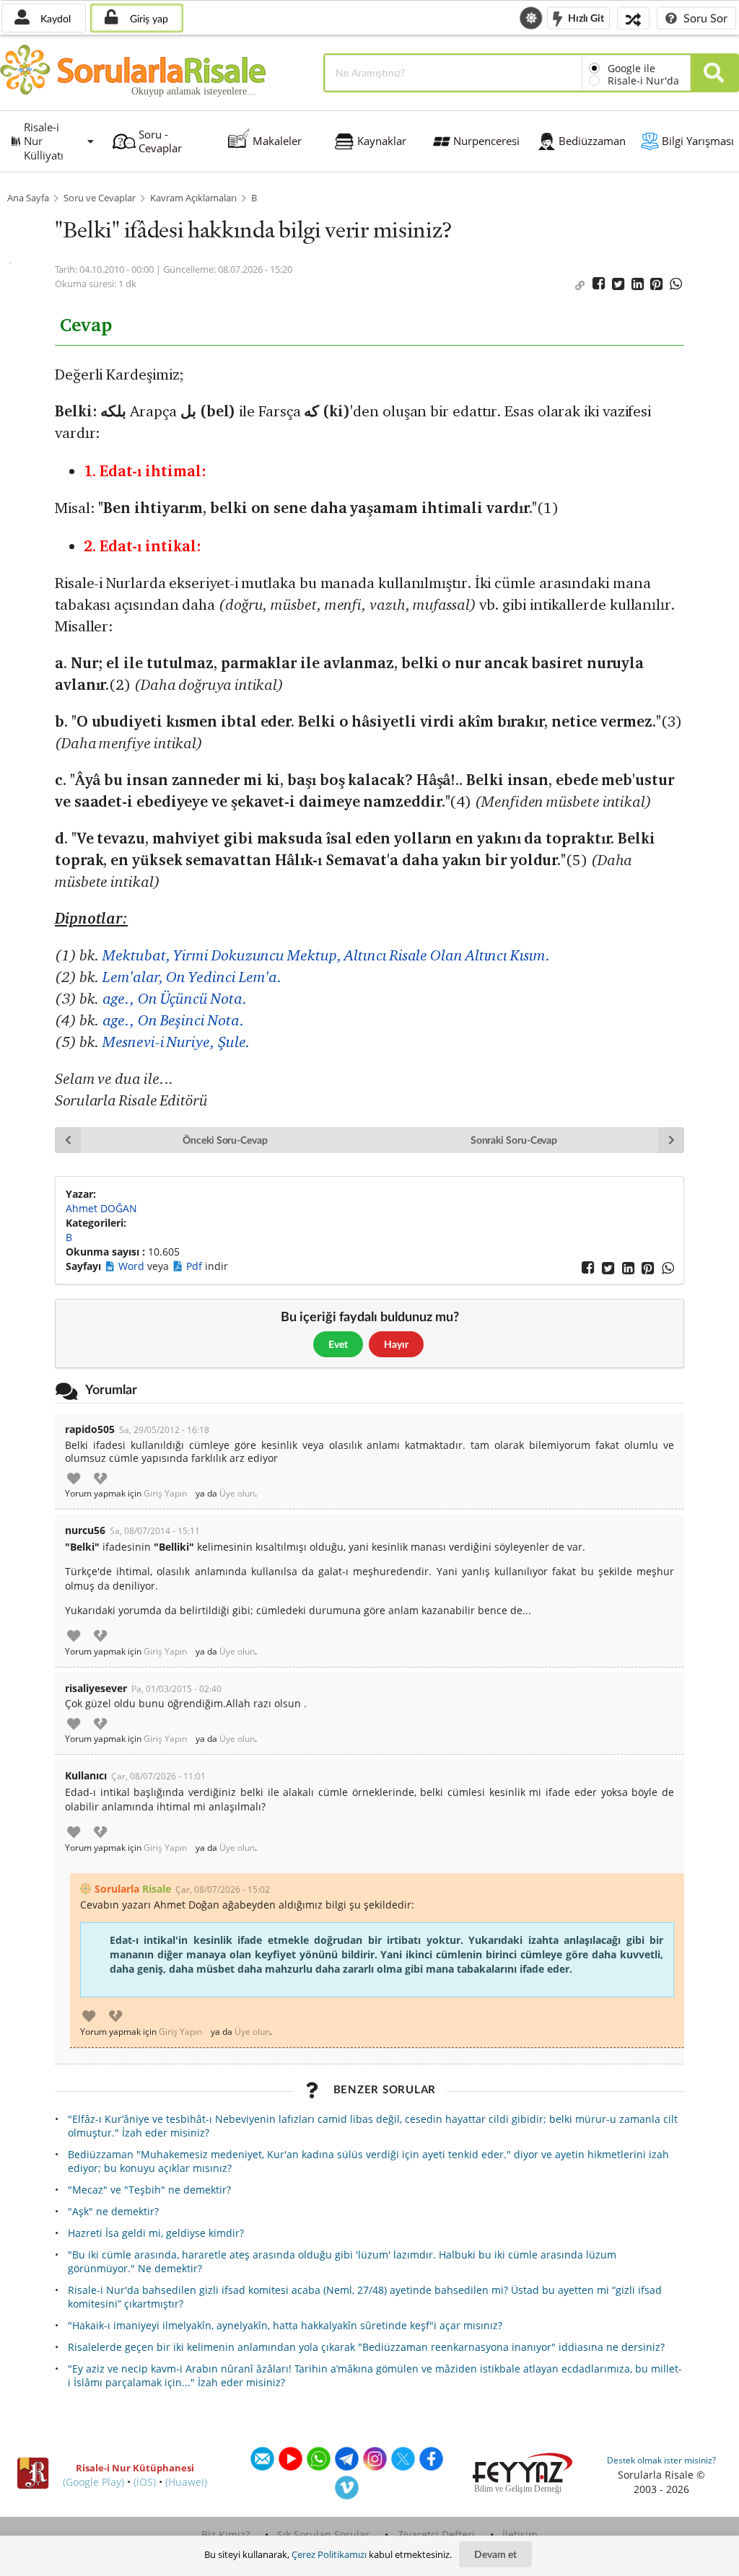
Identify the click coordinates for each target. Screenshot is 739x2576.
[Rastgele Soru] (633, 18)
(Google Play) (93, 2482)
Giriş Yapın (165, 1494)
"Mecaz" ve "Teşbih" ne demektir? (149, 2190)
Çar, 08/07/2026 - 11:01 (158, 1776)
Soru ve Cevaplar (100, 198)
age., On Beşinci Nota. (173, 1020)
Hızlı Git (585, 17)
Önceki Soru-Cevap (225, 1140)
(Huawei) (186, 2482)
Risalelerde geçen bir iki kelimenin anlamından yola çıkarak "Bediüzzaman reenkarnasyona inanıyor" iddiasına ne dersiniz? (366, 2347)
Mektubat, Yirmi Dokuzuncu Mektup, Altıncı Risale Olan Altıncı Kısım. (326, 955)
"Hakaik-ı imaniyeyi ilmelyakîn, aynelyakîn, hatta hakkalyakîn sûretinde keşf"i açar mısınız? (285, 2325)
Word (133, 1266)
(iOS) (145, 2482)
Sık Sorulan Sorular (323, 2535)
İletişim (520, 2535)
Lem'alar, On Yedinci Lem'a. (192, 977)
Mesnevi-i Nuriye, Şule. (176, 1042)
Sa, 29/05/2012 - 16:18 (164, 1430)
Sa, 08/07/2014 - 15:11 (155, 1531)
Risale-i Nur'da (643, 80)
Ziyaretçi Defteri (436, 2535)
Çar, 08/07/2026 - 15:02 (223, 1889)
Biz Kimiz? (226, 2535)
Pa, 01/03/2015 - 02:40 (176, 1689)
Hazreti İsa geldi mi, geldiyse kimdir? (156, 2233)
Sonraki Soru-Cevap (514, 1140)
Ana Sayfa (28, 198)
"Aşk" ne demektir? (113, 2211)
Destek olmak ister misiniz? (661, 2460)
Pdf (196, 1266)
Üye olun (237, 1494)
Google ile (631, 68)
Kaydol (54, 18)
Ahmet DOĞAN (101, 1208)
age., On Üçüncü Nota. (175, 998)
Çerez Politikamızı (329, 2554)
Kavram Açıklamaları (193, 198)
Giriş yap (148, 18)
